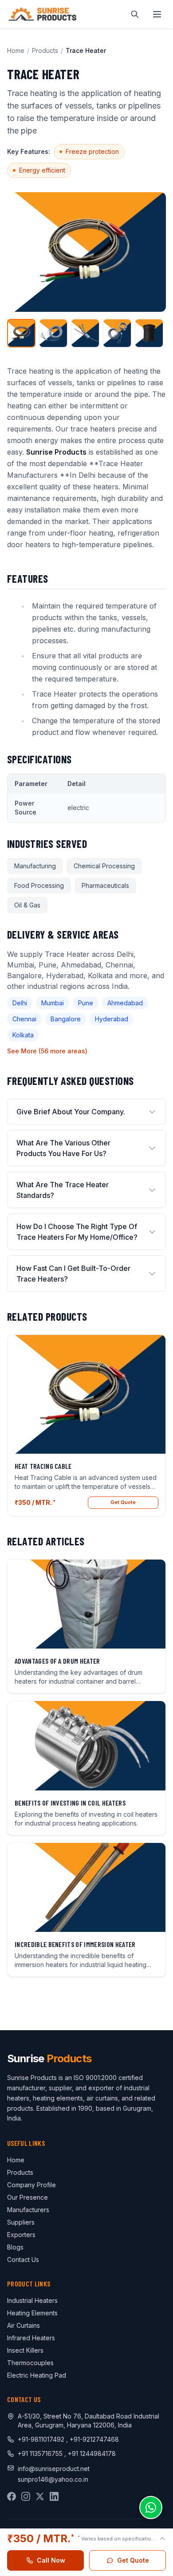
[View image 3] (85, 333)
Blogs (15, 2247)
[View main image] (21, 333)
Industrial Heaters (32, 2300)
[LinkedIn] (54, 2496)
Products (45, 50)
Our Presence (28, 2197)
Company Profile (31, 2185)
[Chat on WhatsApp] (151, 2507)
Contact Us (23, 2260)
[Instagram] (26, 2496)
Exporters (21, 2235)
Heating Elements (32, 2313)
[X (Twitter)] (40, 2496)
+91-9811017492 (41, 2439)
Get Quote (123, 1502)
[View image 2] (53, 333)
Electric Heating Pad (37, 2375)
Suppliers (21, 2222)
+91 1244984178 (92, 2453)
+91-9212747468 (94, 2439)
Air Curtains (24, 2325)
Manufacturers (28, 2210)
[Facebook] (12, 2496)
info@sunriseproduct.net (54, 2469)
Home (16, 50)
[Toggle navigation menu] (157, 14)
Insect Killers (25, 2350)
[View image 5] (149, 333)
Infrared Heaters (31, 2338)
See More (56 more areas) (47, 1051)
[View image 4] (117, 333)
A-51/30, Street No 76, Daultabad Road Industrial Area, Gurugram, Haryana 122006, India (88, 2421)
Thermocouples (30, 2363)
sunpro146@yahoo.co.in (53, 2479)
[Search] (135, 14)
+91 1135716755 (41, 2453)
